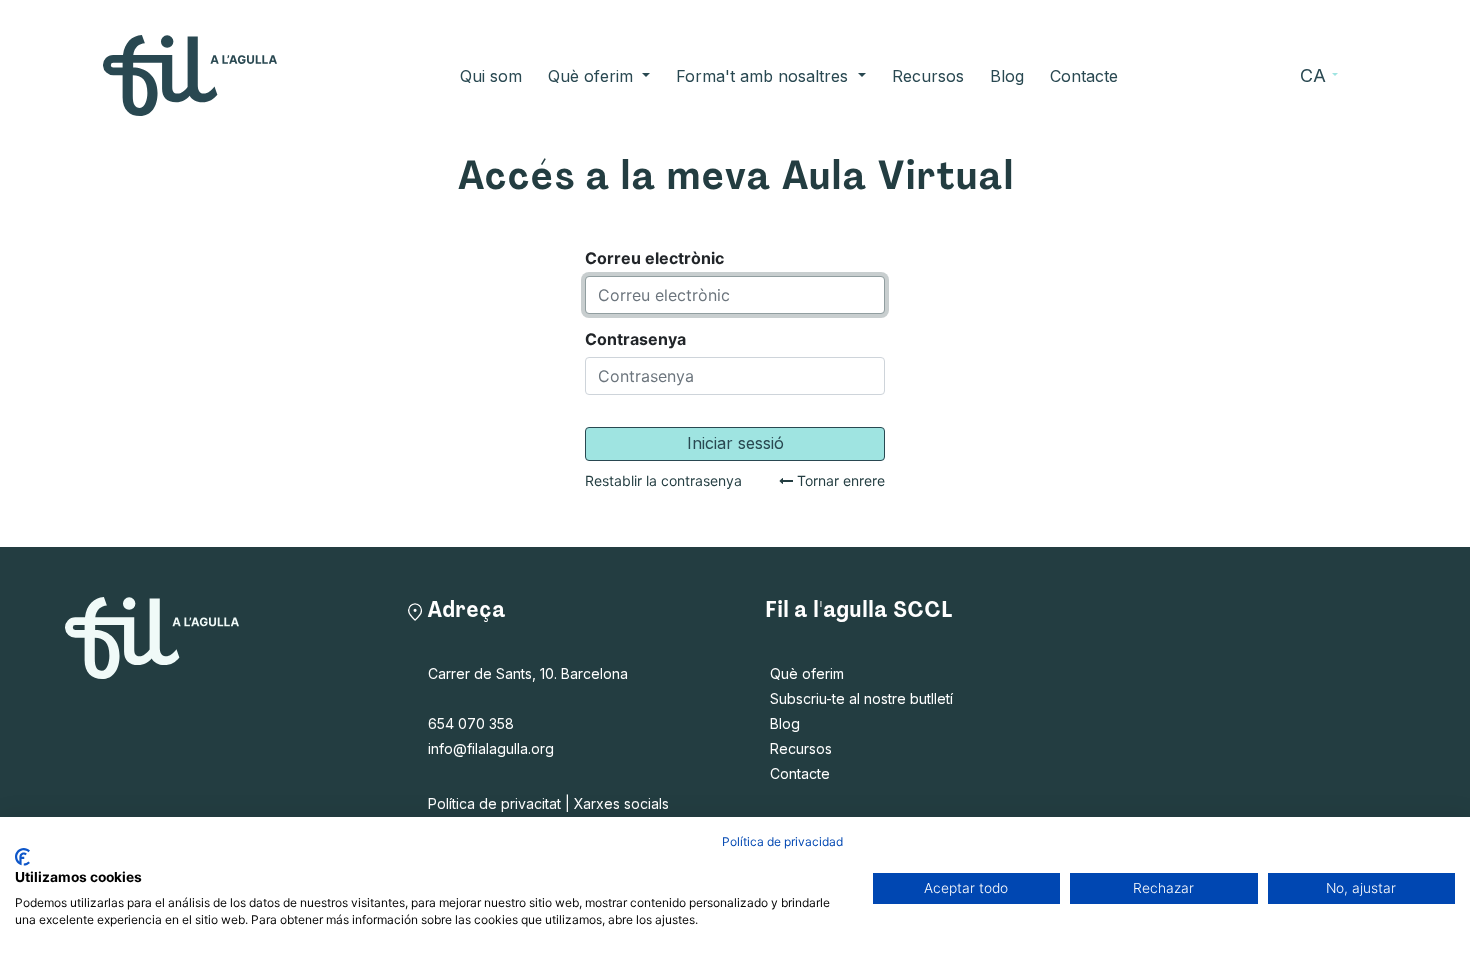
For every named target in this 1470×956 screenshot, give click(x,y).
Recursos (801, 748)
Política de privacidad (782, 841)
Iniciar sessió (735, 443)
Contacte (800, 773)
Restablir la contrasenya (663, 481)
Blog (785, 723)
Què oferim (807, 673)
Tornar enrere (839, 481)
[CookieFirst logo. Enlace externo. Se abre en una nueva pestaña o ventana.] (22, 857)
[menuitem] (491, 76)
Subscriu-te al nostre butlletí (861, 698)
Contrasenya (635, 339)
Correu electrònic (654, 258)
